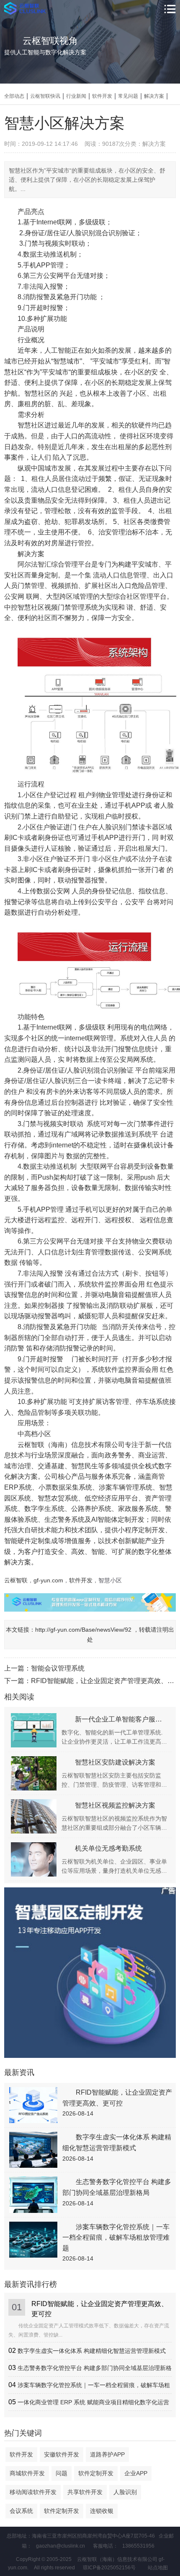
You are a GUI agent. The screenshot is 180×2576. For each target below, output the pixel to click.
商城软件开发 (27, 2473)
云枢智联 (16, 1580)
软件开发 (102, 96)
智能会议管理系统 (58, 1668)
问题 (62, 2473)
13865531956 (138, 2546)
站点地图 (158, 2568)
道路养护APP (107, 2454)
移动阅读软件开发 (33, 2492)
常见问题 (128, 96)
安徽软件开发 (62, 2454)
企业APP (136, 2473)
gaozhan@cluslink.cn (60, 2546)
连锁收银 (102, 2511)
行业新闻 (76, 96)
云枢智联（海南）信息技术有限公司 (71, 1445)
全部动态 (14, 96)
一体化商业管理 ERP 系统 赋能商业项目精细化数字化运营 (93, 2402)
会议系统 (21, 2511)
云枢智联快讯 (45, 96)
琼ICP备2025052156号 (109, 2568)
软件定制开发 (96, 2473)
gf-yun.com (48, 1580)
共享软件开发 (85, 2492)
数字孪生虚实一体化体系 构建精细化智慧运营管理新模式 (92, 2351)
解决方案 (154, 96)
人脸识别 (125, 2492)
